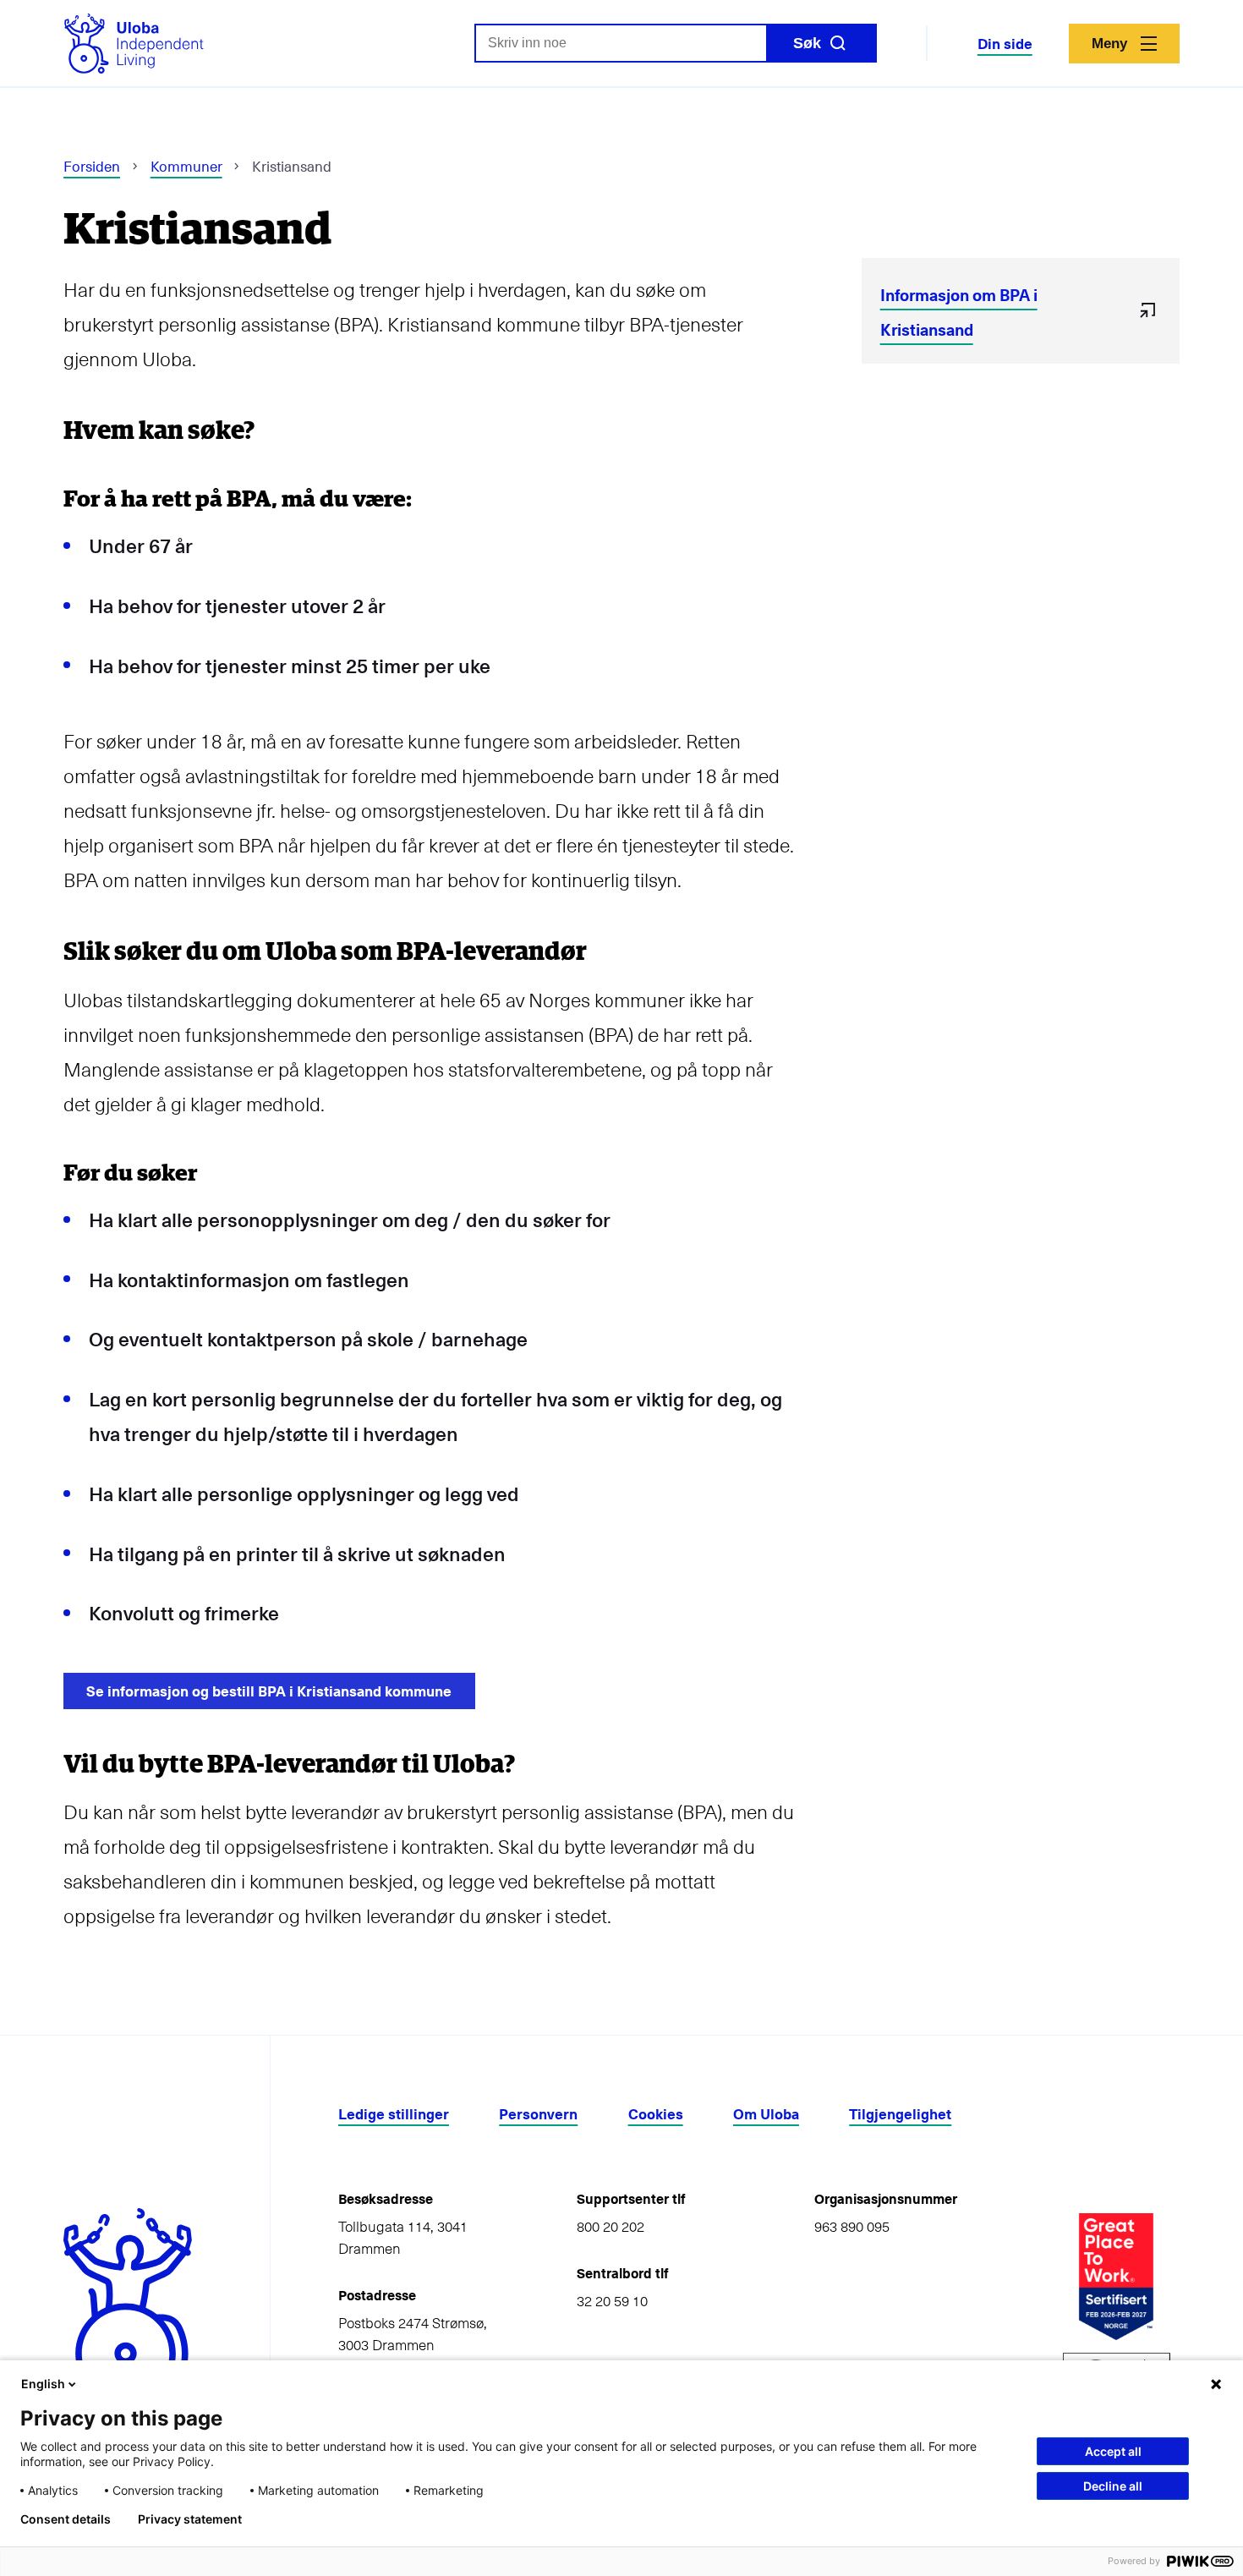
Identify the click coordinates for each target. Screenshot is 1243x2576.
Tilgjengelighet (900, 2114)
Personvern (538, 2114)
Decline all (1113, 2486)
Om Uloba (766, 2114)
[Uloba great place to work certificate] (1116, 2277)
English (43, 2384)
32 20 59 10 (612, 2300)
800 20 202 (611, 2226)
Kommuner (186, 166)
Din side (1005, 44)
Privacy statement (190, 2519)
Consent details (66, 2519)
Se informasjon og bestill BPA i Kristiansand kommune (269, 1691)
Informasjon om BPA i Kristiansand (959, 312)
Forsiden (92, 166)
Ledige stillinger (394, 2114)
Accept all (1113, 2451)
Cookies (656, 2114)
